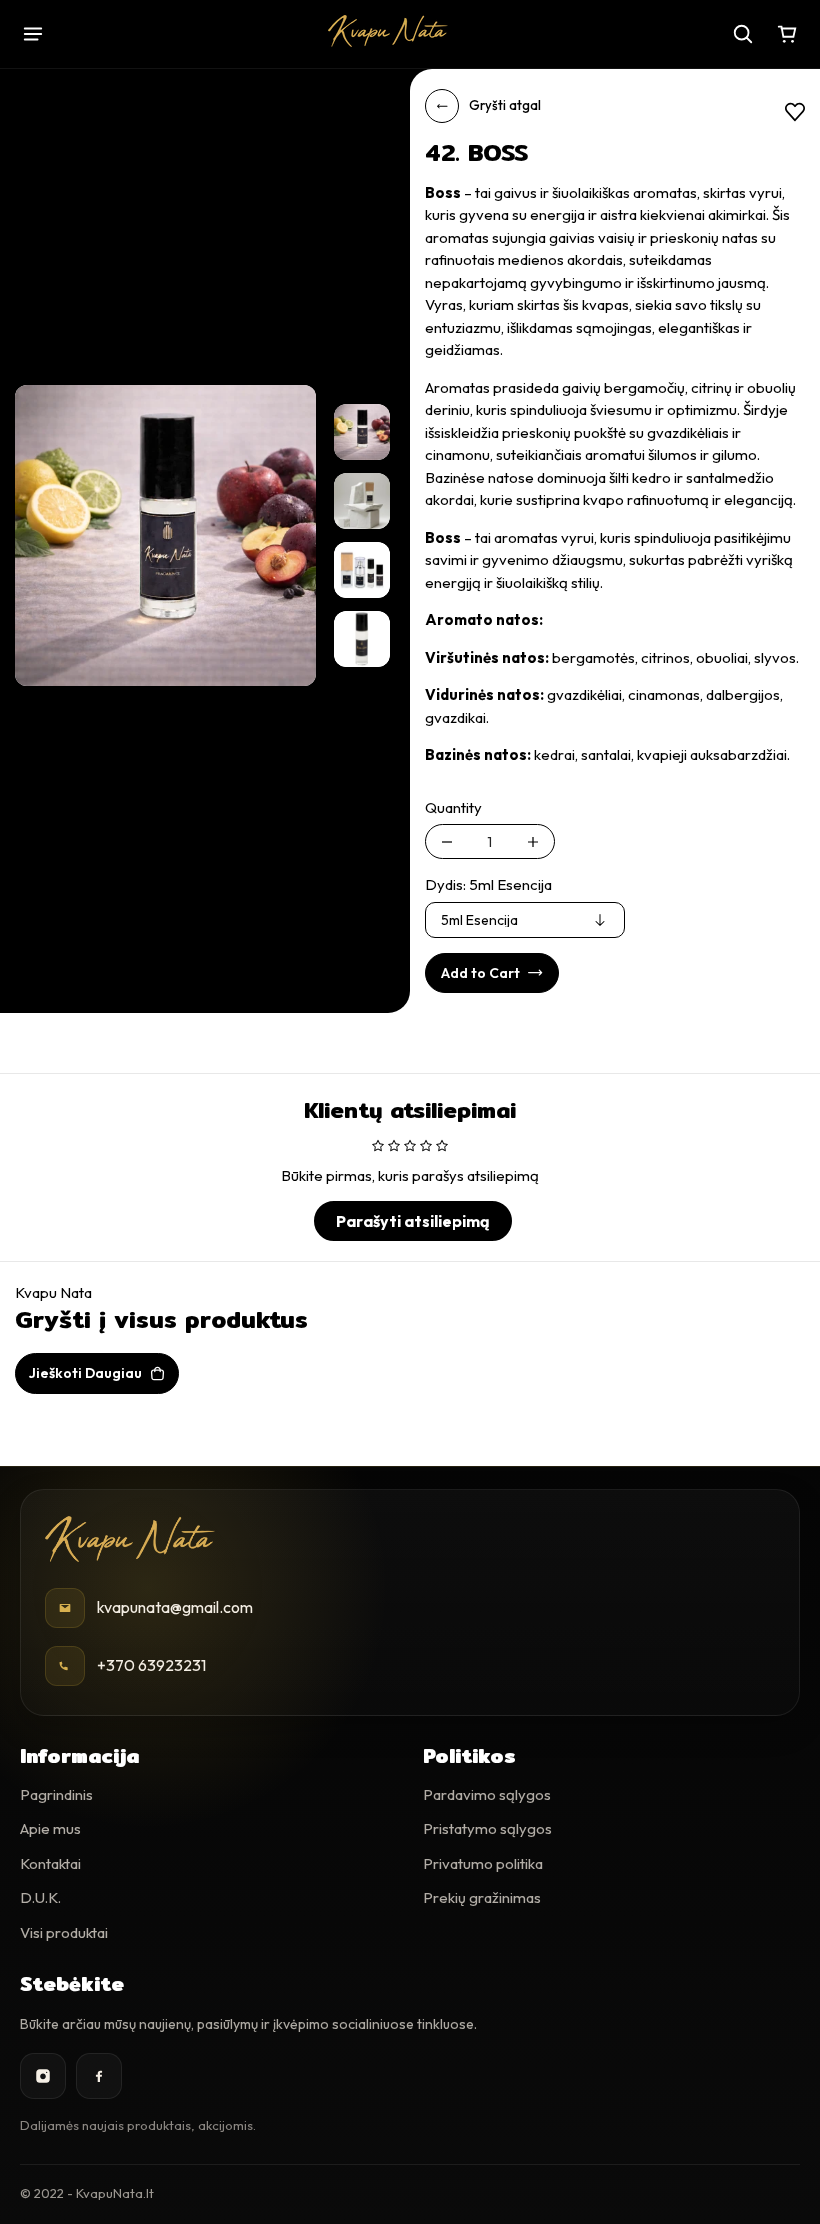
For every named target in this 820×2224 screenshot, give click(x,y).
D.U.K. (40, 1897)
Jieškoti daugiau (85, 1373)
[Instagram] (43, 2076)
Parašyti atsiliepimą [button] (413, 1221)
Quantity (453, 807)
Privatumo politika (483, 1863)
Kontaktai (50, 1863)
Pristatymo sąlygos (487, 1828)
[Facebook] (99, 2076)
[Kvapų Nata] (388, 31)
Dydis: (488, 884)
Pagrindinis (56, 1794)
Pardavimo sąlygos (487, 1794)
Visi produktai (64, 1932)
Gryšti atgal (505, 105)
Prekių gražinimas (482, 1897)
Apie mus (50, 1828)
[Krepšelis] (787, 34)
